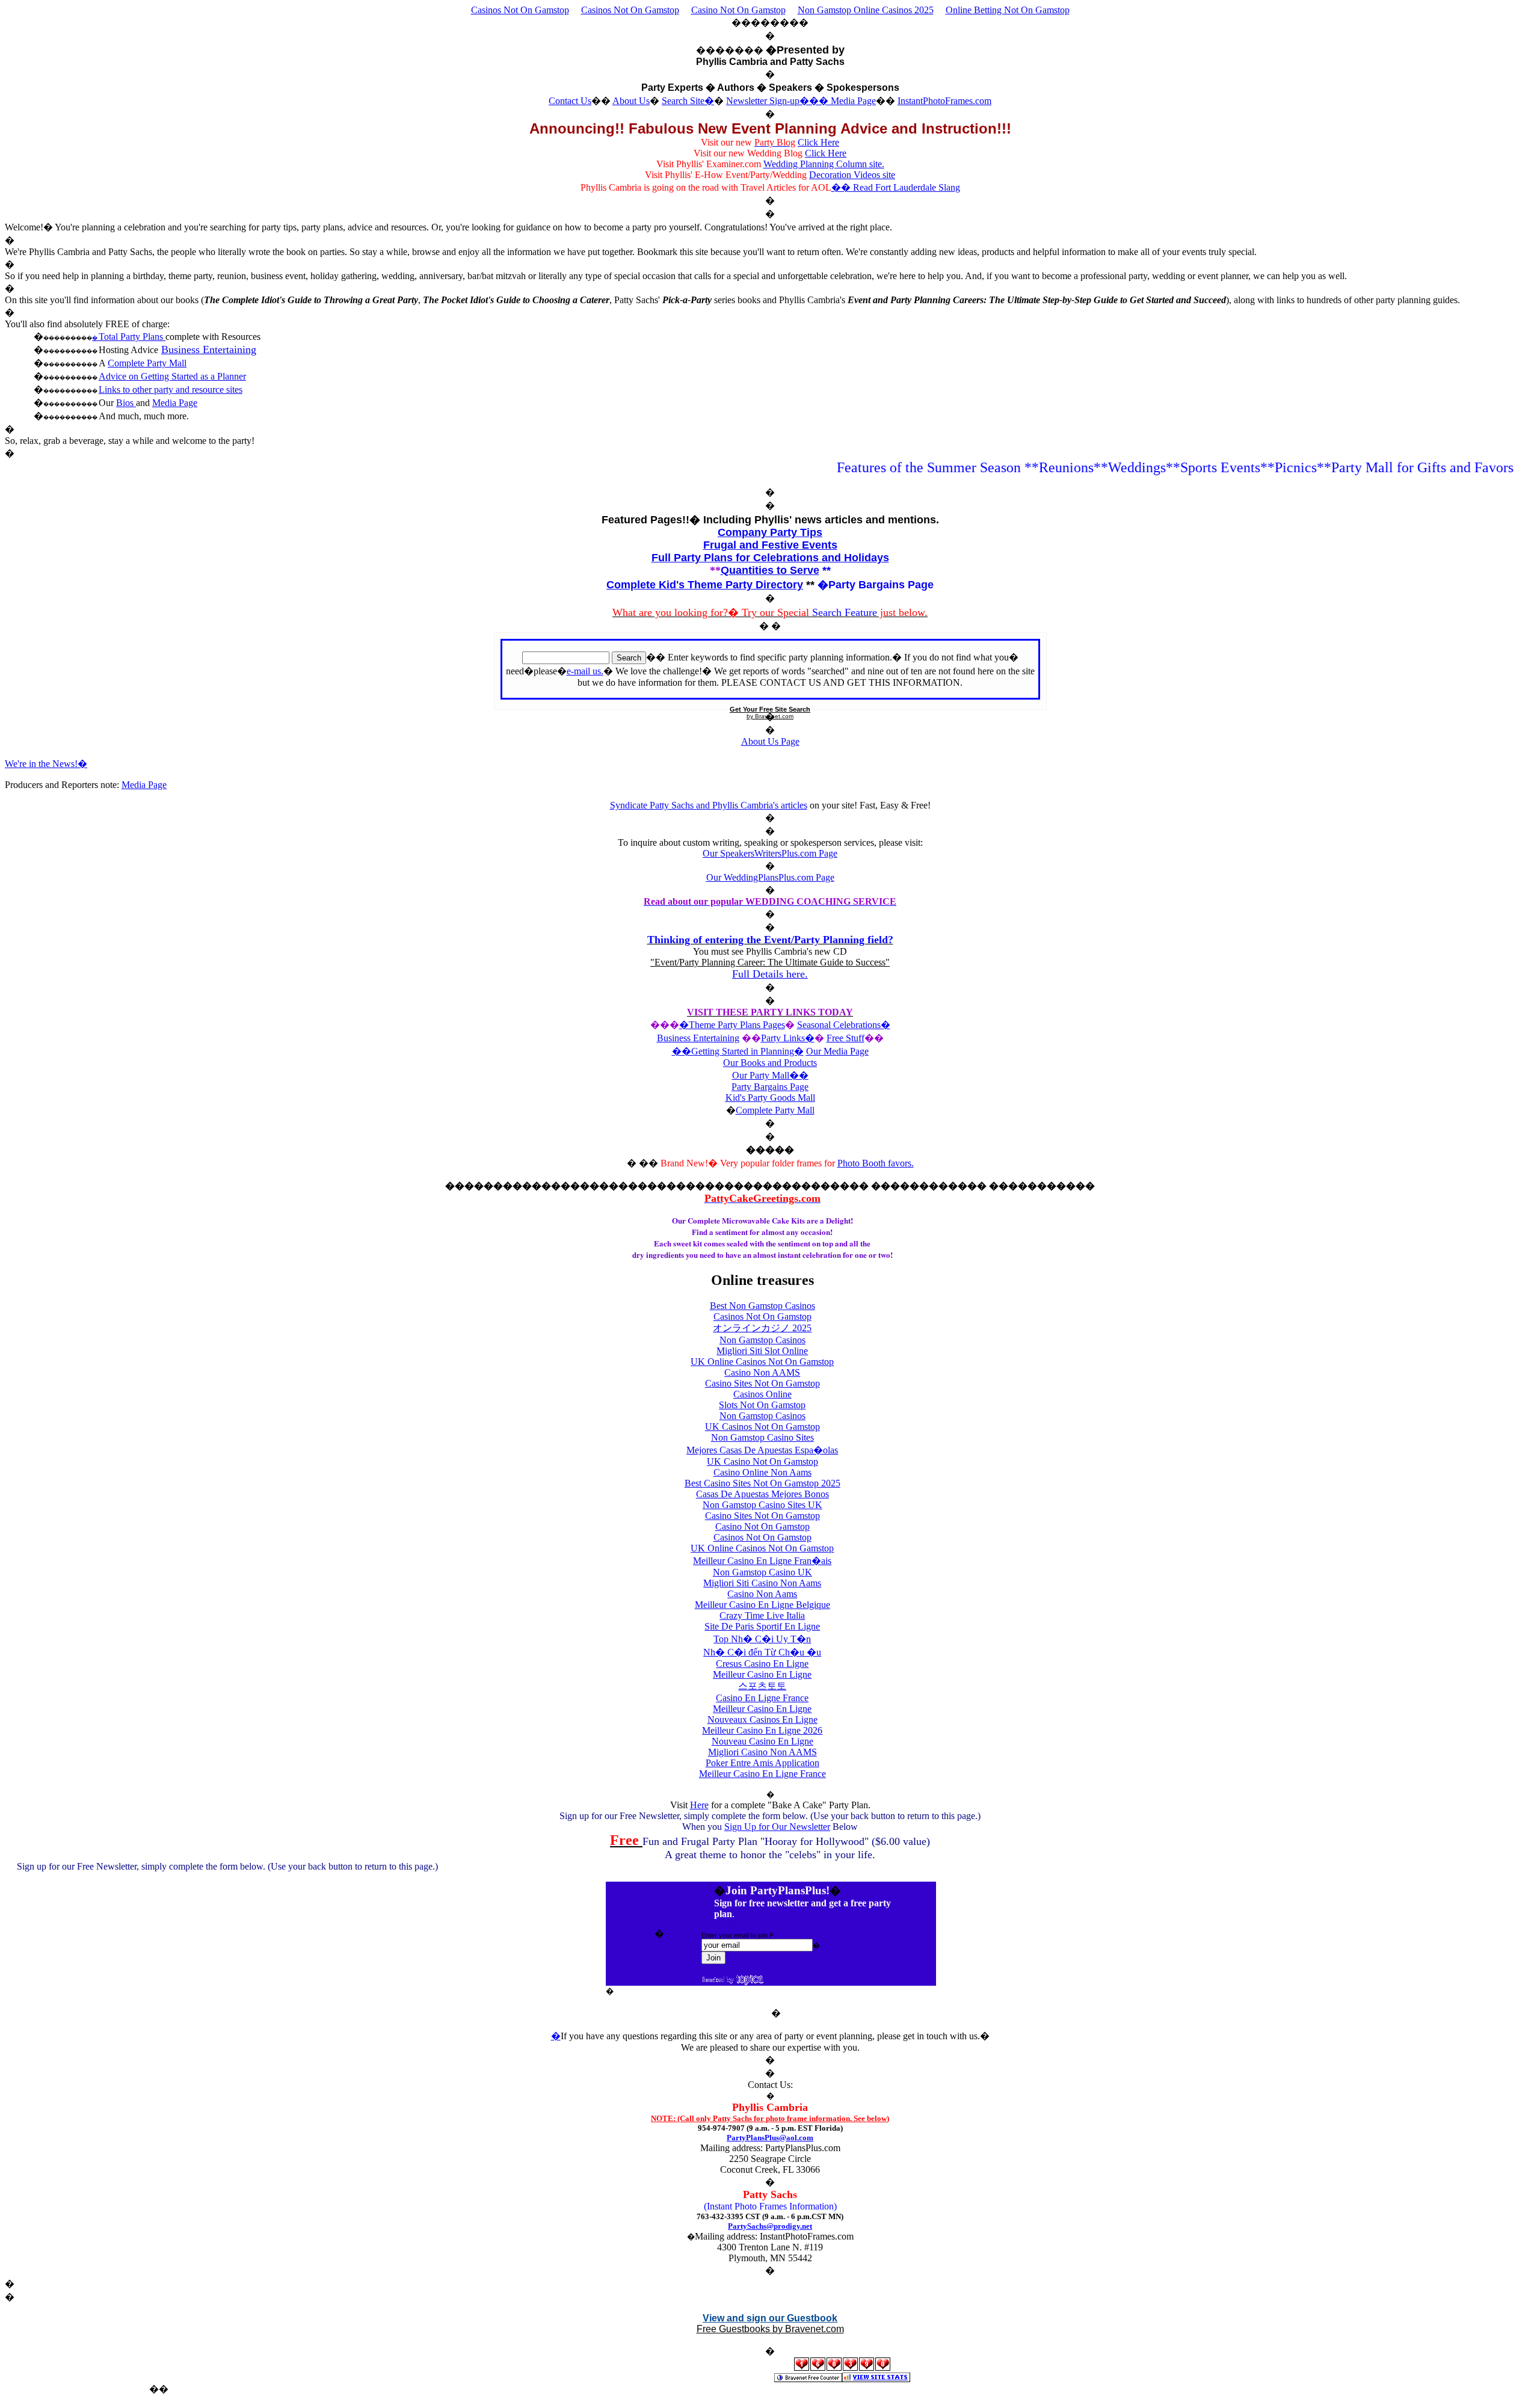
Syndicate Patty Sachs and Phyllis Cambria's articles (709, 805)
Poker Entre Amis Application (762, 1763)
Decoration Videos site (852, 175)
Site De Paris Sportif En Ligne (762, 1626)
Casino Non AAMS (762, 1372)
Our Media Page (837, 1051)
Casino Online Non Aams (762, 1472)
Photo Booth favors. (876, 1163)
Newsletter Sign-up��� (778, 101)
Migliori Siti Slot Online (762, 1351)
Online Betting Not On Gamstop (1008, 10)
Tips (810, 532)
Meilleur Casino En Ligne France (762, 1774)
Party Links (783, 1038)
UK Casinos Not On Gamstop (762, 1427)
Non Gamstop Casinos (762, 1340)
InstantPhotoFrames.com (944, 101)
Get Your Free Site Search (770, 709)
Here (699, 1805)
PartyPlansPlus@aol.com (770, 2138)
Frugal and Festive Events (770, 545)
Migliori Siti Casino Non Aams (762, 1583)
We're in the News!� (46, 764)
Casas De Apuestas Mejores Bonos (762, 1494)
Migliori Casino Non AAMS (762, 1752)
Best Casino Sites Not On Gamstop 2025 (762, 1483)
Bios (126, 403)
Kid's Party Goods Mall (770, 1098)
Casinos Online (762, 1394)
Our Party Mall (761, 1075)
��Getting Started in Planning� (738, 1051)
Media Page (853, 101)
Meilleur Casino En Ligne (762, 1674)
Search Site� (688, 101)
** (827, 570)
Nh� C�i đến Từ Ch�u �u (762, 1652)
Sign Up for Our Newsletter (777, 1827)
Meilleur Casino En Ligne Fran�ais (762, 1561)
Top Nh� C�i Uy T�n (762, 1639)
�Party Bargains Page (876, 585)
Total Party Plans (132, 337)
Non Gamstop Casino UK (762, 1572)
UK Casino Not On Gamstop (762, 1461)
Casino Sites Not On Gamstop (762, 1383)
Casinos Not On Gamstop (520, 10)
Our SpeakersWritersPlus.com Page (770, 853)
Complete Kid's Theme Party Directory (705, 585)
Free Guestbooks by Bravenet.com (770, 2329)
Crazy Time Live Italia (762, 1615)
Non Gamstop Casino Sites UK (762, 1505)
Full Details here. (770, 974)
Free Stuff (845, 1038)
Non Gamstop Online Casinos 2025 (866, 10)
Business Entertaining (209, 350)
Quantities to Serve (770, 570)
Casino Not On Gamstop (738, 10)
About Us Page (770, 741)
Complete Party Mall (147, 363)
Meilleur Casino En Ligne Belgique (762, 1605)
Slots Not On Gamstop (762, 1405)
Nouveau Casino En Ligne (762, 1741)
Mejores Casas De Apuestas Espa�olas (762, 1450)
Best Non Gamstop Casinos (762, 1306)
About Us (631, 101)
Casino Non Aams (762, 1594)
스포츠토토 (762, 1686)
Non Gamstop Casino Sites (762, 1437)
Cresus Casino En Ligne (762, 1664)
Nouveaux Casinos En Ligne (762, 1720)
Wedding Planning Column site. (824, 164)
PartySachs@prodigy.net (770, 2226)
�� (799, 1075)
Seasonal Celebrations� (844, 1025)
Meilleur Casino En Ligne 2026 (762, 1730)
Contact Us (570, 101)
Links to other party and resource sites (171, 390)
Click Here (818, 142)
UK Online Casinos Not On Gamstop (762, 1362)
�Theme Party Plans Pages (732, 1025)
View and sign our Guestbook (770, 2318)
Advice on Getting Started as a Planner (172, 376)
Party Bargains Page (770, 1087)
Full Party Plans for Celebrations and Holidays (770, 558)
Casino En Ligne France (762, 1698)
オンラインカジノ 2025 (762, 1328)
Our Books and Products (770, 1063)
